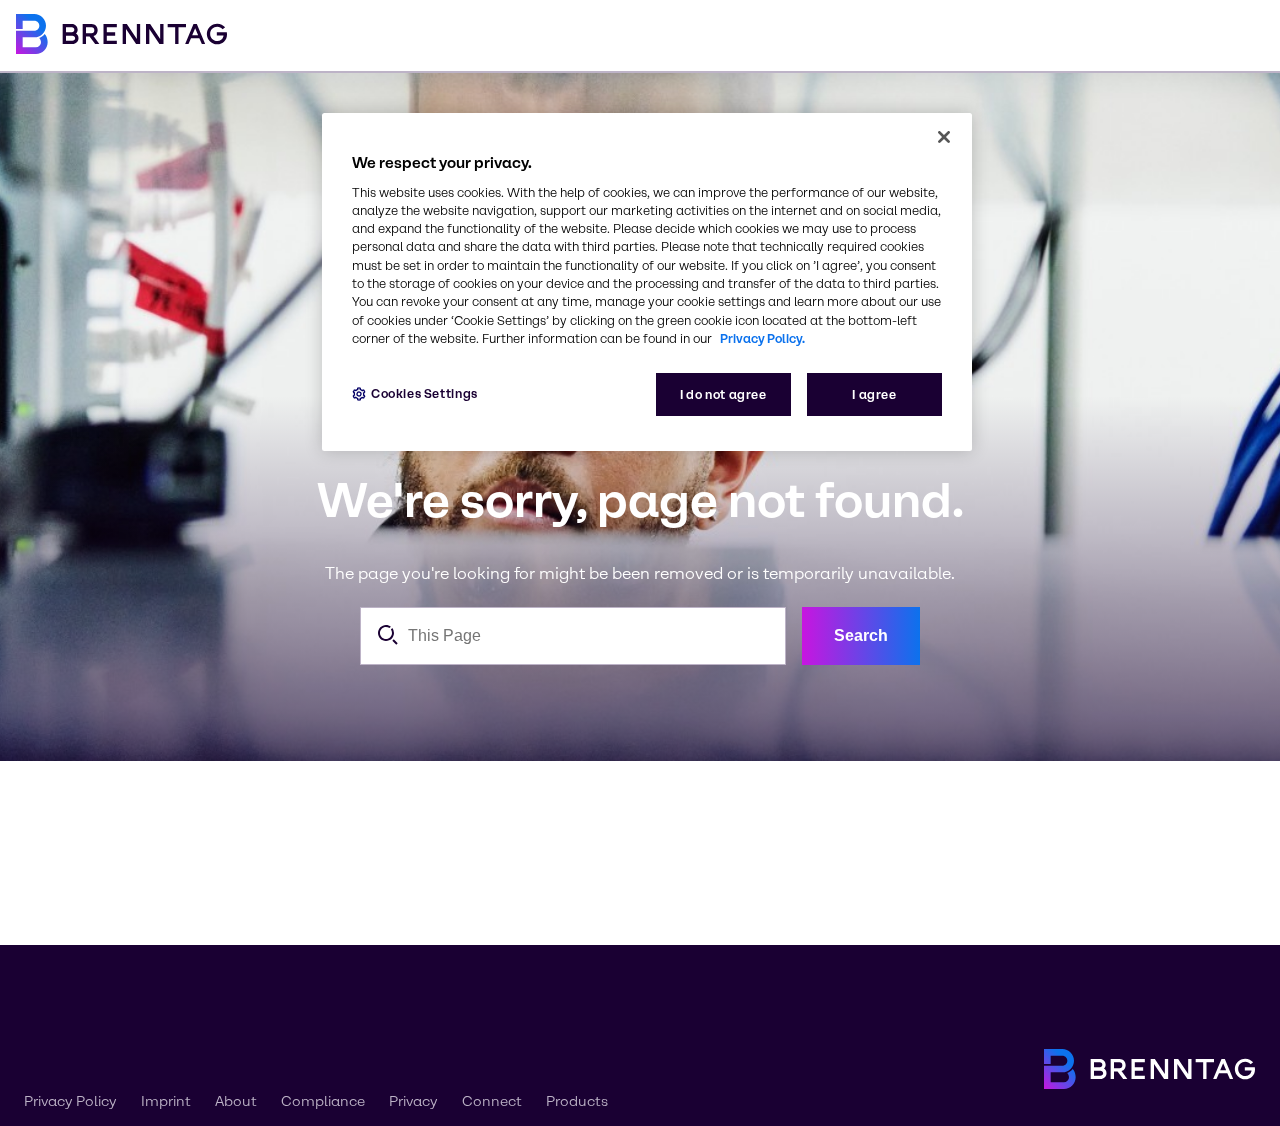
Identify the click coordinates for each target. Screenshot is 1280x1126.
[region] (647, 282)
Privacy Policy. (762, 338)
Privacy (413, 1101)
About (236, 1101)
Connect (492, 1101)
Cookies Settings (424, 393)
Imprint (166, 1101)
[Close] (944, 137)
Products (577, 1101)
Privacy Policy (70, 1101)
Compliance (323, 1101)
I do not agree (723, 394)
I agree (874, 394)
